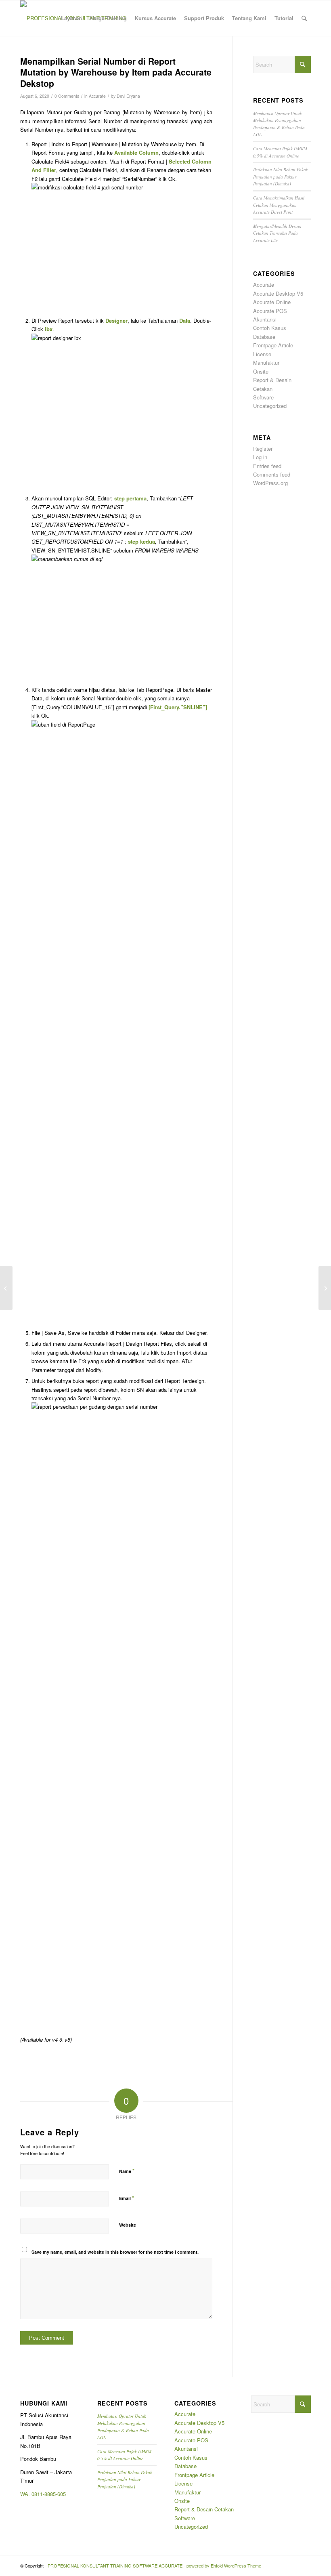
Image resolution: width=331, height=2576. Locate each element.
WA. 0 (27, 2494)
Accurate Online (272, 302)
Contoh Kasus (270, 328)
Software (263, 397)
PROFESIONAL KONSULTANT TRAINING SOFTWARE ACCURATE (115, 2565)
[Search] (304, 18)
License (262, 354)
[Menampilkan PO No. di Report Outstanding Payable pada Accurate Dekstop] (6, 1288)
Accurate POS (270, 311)
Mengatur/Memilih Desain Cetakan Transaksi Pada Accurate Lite (277, 233)
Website (128, 2225)
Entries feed (267, 466)
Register (263, 449)
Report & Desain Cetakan (204, 2509)
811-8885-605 (50, 2494)
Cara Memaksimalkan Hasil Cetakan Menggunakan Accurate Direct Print (279, 205)
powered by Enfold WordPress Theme (224, 2565)
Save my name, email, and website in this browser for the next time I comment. (115, 2252)
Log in (260, 457)
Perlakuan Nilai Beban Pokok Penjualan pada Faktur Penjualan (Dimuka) (281, 176)
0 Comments (67, 96)
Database (264, 337)
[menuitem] (71, 18)
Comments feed (272, 474)
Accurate (97, 96)
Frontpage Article (273, 345)
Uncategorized (270, 406)
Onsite (261, 371)
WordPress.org (270, 483)
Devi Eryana (128, 96)
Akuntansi (265, 319)
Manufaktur (266, 362)
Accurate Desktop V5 (278, 293)
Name (127, 2171)
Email (127, 2198)
